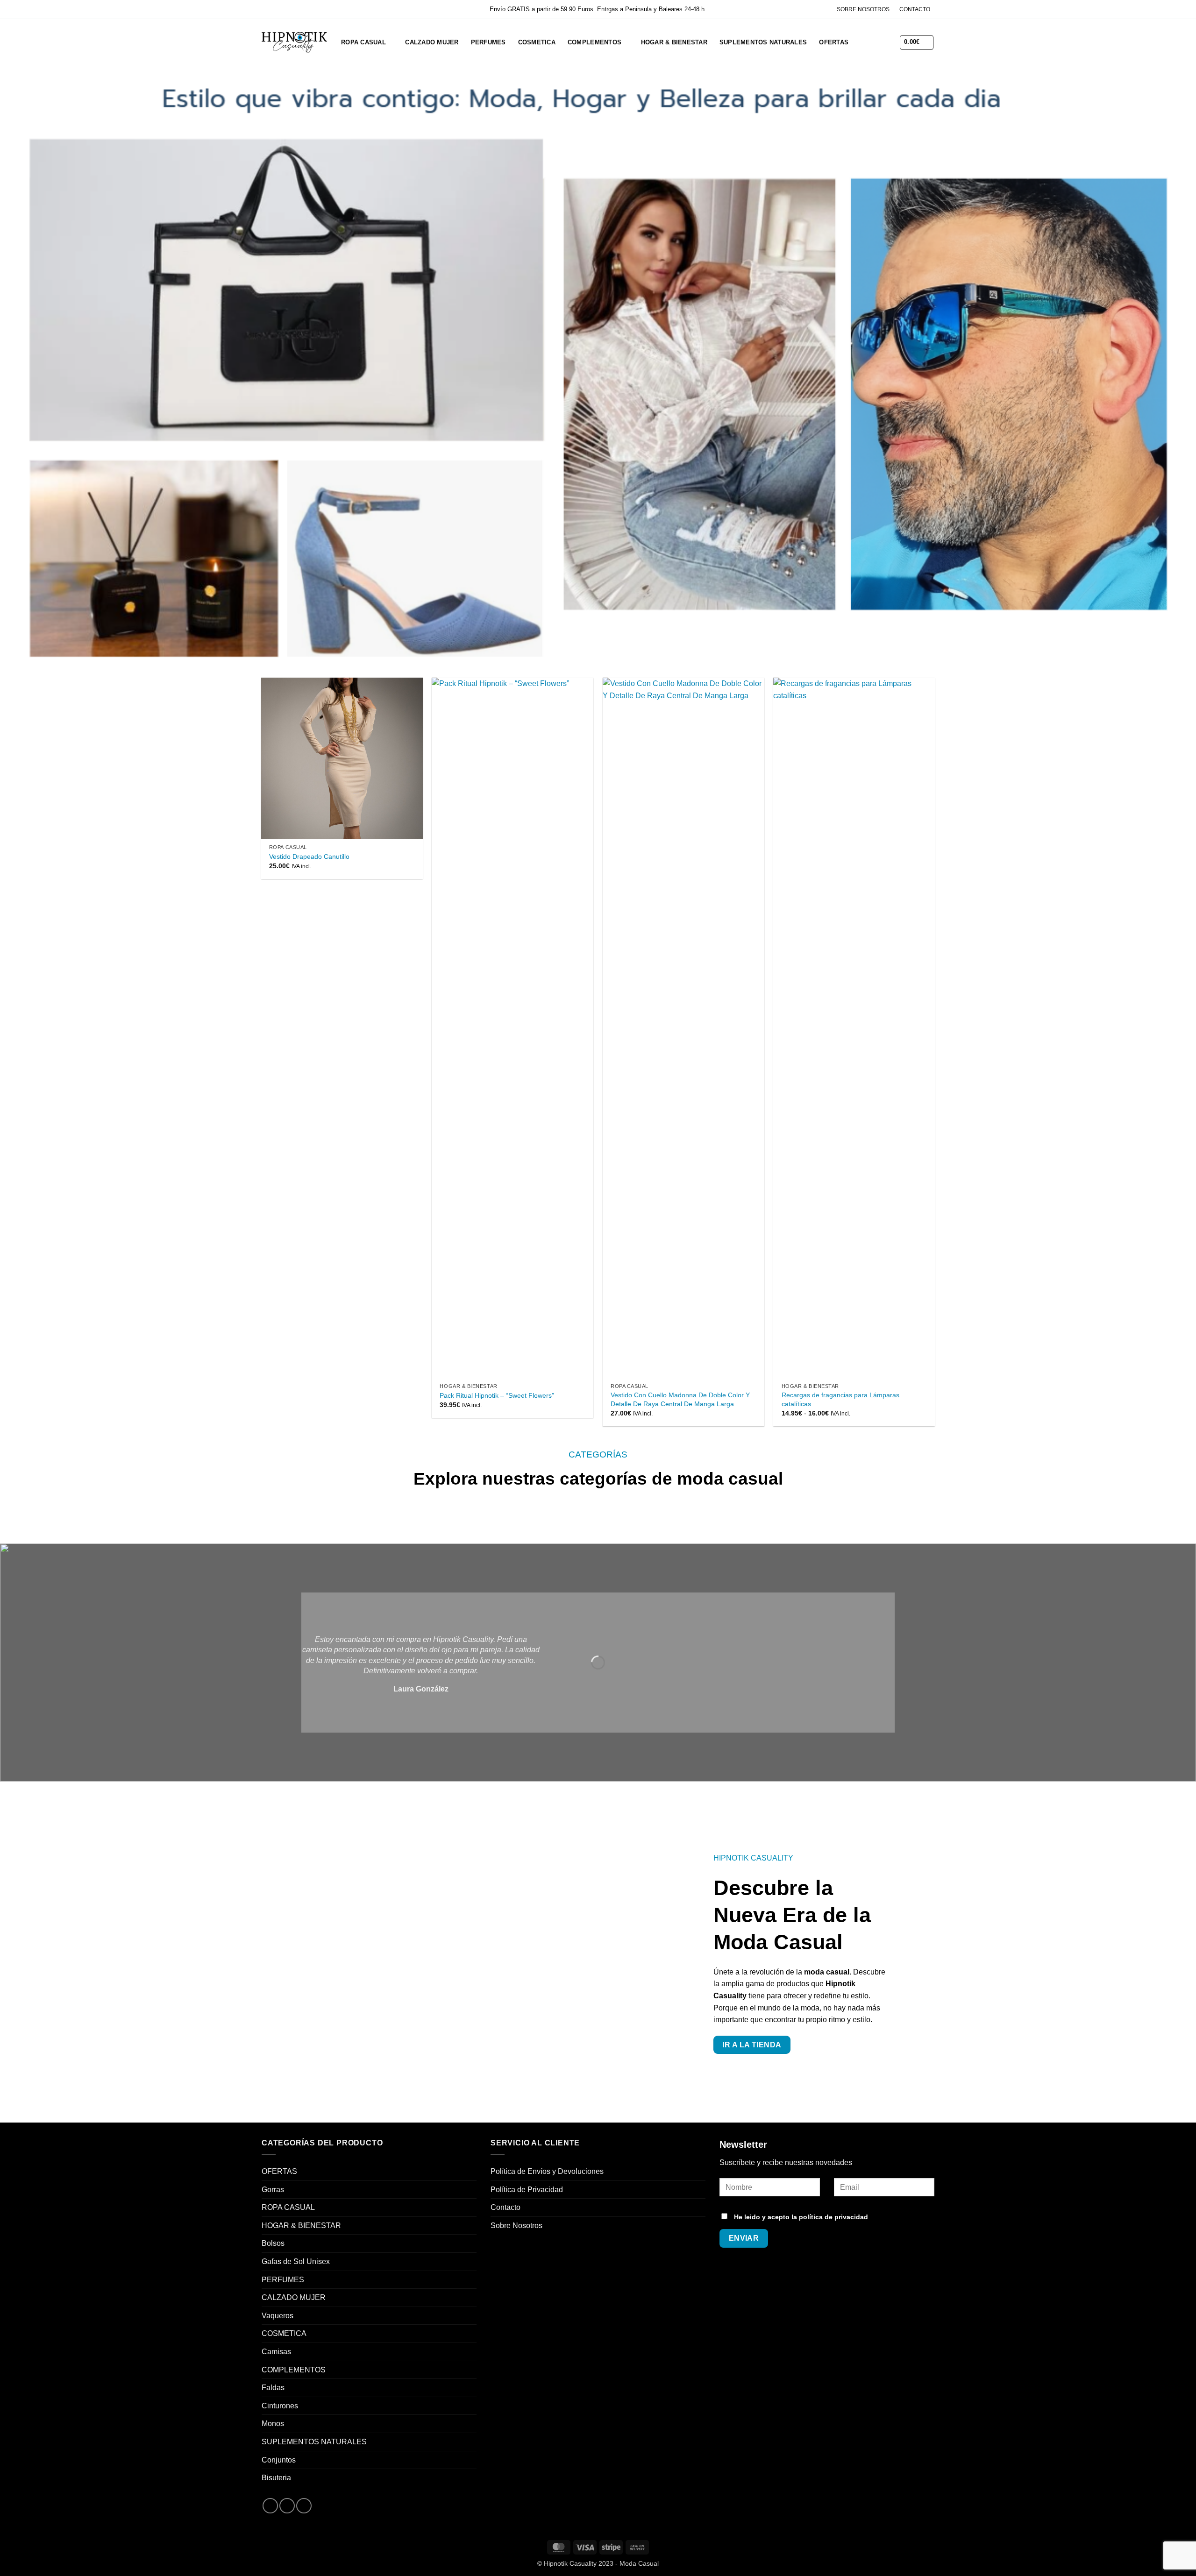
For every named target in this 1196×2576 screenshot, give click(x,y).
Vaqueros (278, 2316)
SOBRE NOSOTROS (863, 9)
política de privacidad (833, 2217)
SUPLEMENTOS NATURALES (763, 42)
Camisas (276, 2352)
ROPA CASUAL (363, 42)
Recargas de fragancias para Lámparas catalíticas (840, 1399)
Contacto (505, 2207)
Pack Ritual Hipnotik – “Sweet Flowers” (497, 1395)
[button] (861, 42)
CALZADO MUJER (432, 42)
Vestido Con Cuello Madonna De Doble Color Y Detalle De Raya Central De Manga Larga (680, 1399)
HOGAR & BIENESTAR (674, 42)
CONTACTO (915, 9)
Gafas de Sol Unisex (296, 2261)
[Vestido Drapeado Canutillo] (342, 758)
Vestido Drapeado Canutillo (309, 856)
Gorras (273, 2190)
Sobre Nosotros (516, 2226)
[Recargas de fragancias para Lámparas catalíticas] (854, 1028)
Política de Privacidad (527, 2190)
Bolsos (273, 2243)
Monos (273, 2424)
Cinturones (280, 2406)
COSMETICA (537, 42)
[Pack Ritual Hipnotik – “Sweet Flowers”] (513, 1028)
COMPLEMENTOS (594, 42)
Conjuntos (279, 2460)
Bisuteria (276, 2478)
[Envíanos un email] (304, 2506)
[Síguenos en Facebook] (270, 2506)
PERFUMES (488, 42)
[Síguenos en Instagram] (287, 2506)
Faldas (273, 2388)
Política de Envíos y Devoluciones (547, 2171)
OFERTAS (834, 42)
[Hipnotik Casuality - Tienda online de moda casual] (294, 42)
